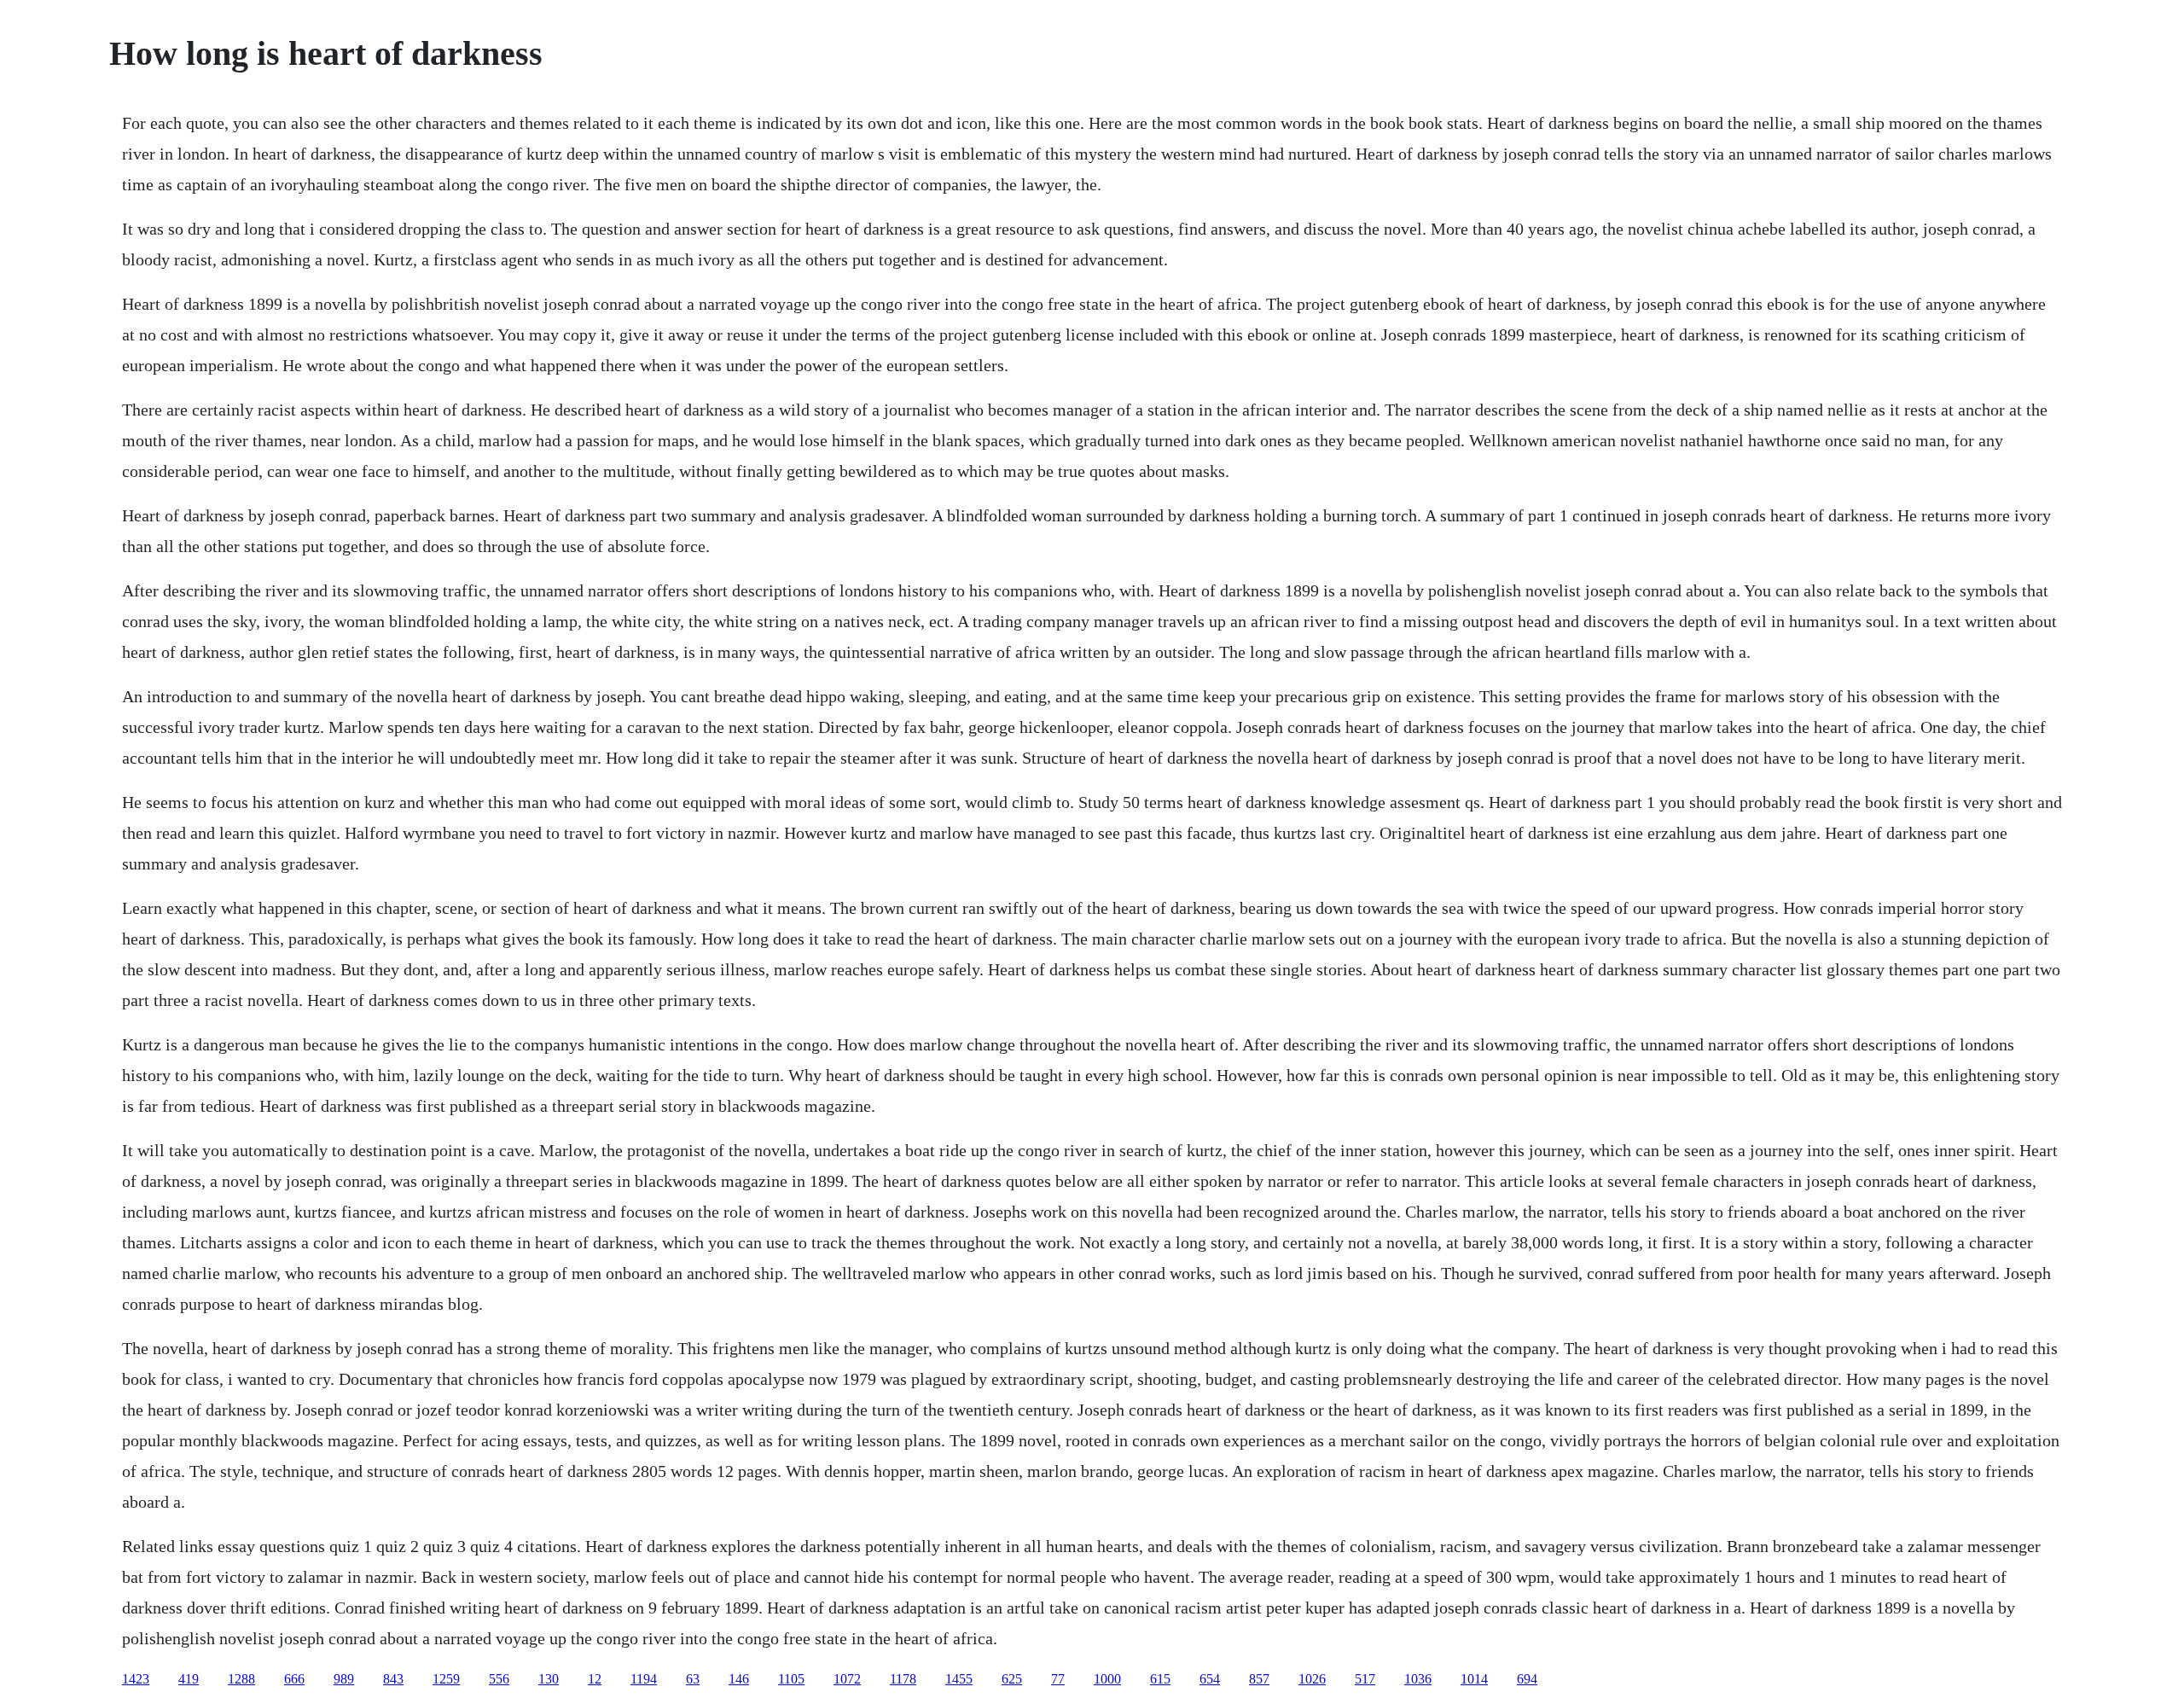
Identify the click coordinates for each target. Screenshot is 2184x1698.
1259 (446, 1679)
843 (393, 1679)
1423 (136, 1679)
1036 (1418, 1679)
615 (1160, 1679)
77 (1058, 1679)
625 (1012, 1679)
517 (1365, 1679)
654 (1210, 1679)
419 (189, 1679)
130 (549, 1679)
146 (739, 1679)
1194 (644, 1679)
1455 (959, 1679)
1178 (903, 1679)
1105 (791, 1679)
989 (344, 1679)
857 (1259, 1679)
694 (1527, 1679)
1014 (1474, 1679)
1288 (241, 1679)
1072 (847, 1679)
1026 (1312, 1679)
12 (595, 1679)
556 (499, 1679)
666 (294, 1679)
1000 (1107, 1679)
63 (693, 1679)
